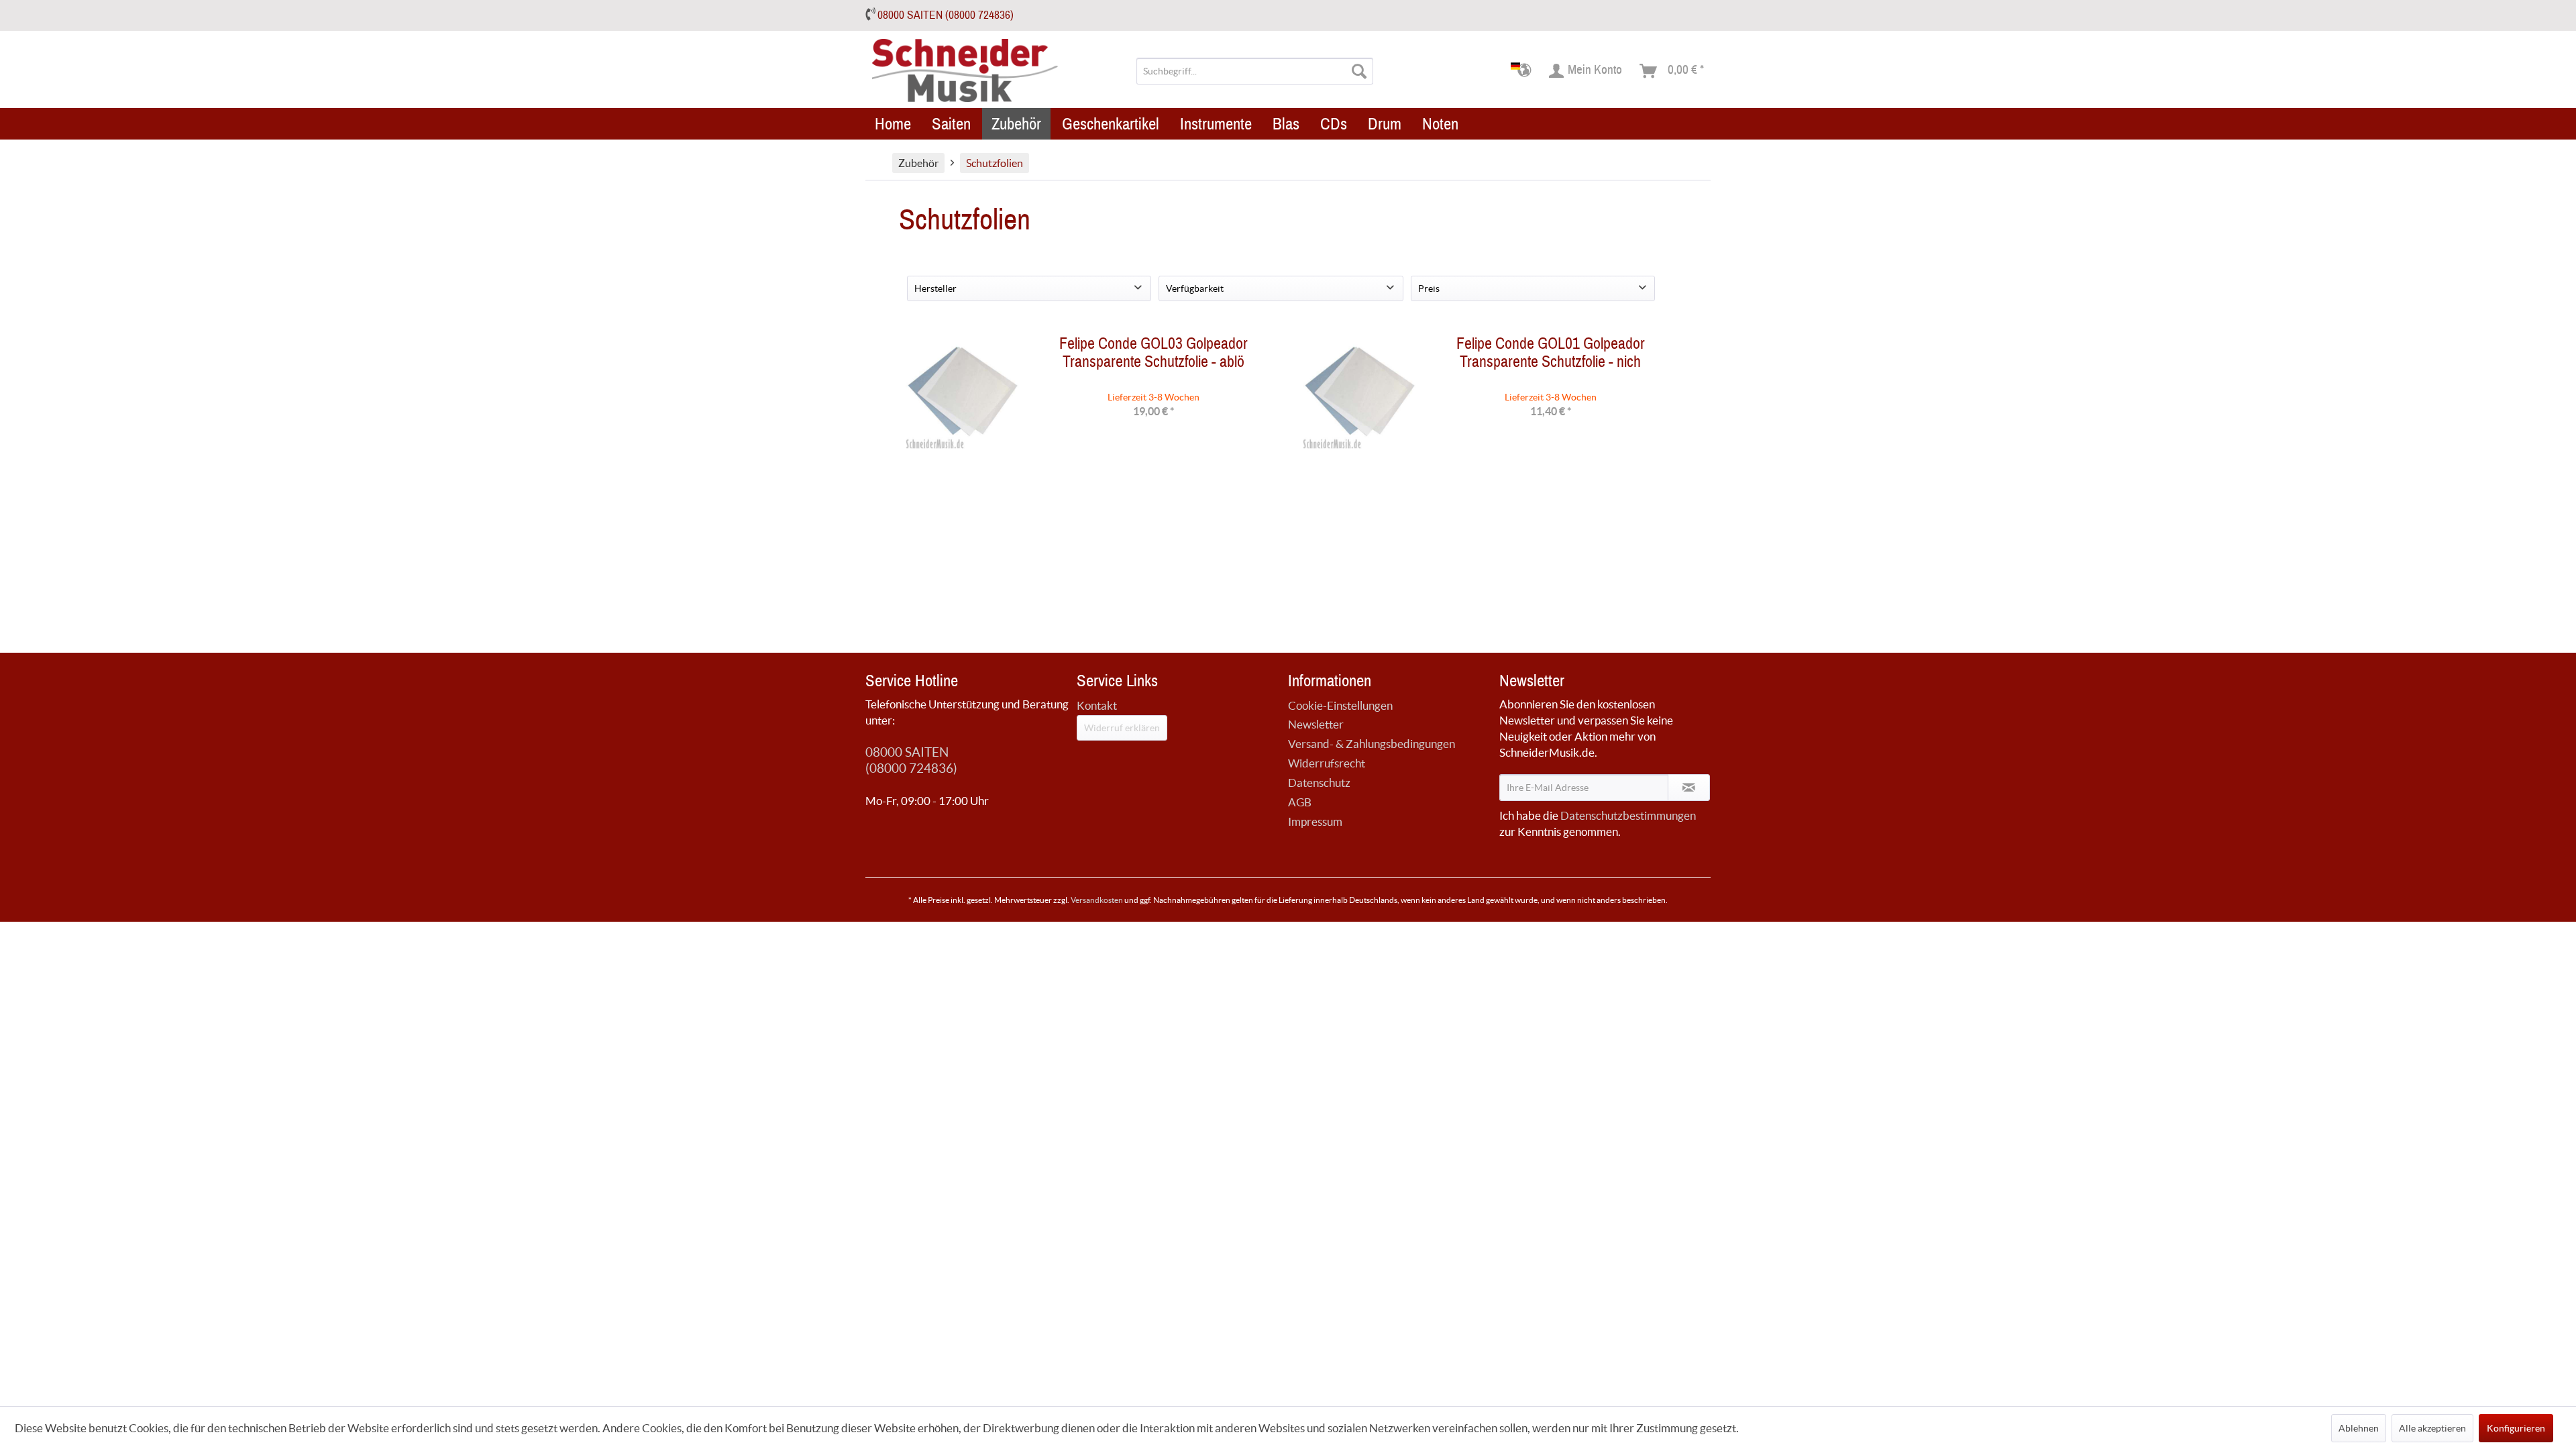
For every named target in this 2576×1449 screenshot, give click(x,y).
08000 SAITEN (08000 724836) (946, 15)
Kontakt (1097, 705)
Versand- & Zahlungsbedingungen (1372, 744)
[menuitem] (1255, 71)
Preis (1429, 288)
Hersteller (935, 288)
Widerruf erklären (1122, 728)
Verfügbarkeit (1195, 288)
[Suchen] (1359, 71)
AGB (1300, 802)
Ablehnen (2359, 1428)
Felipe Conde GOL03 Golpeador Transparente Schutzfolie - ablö (1153, 356)
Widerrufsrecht (1327, 763)
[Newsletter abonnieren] (1689, 788)
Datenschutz (1319, 783)
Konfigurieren (2516, 1428)
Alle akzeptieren (2432, 1428)
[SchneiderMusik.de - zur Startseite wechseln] (966, 71)
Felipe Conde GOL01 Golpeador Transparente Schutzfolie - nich (1551, 356)
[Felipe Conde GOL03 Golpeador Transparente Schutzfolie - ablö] (963, 395)
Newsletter (1316, 724)
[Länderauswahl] (1525, 71)
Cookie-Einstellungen (1340, 705)
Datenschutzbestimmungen (1628, 815)
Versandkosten (1097, 900)
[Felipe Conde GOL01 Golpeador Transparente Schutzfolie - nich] (1360, 395)
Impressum (1315, 821)
